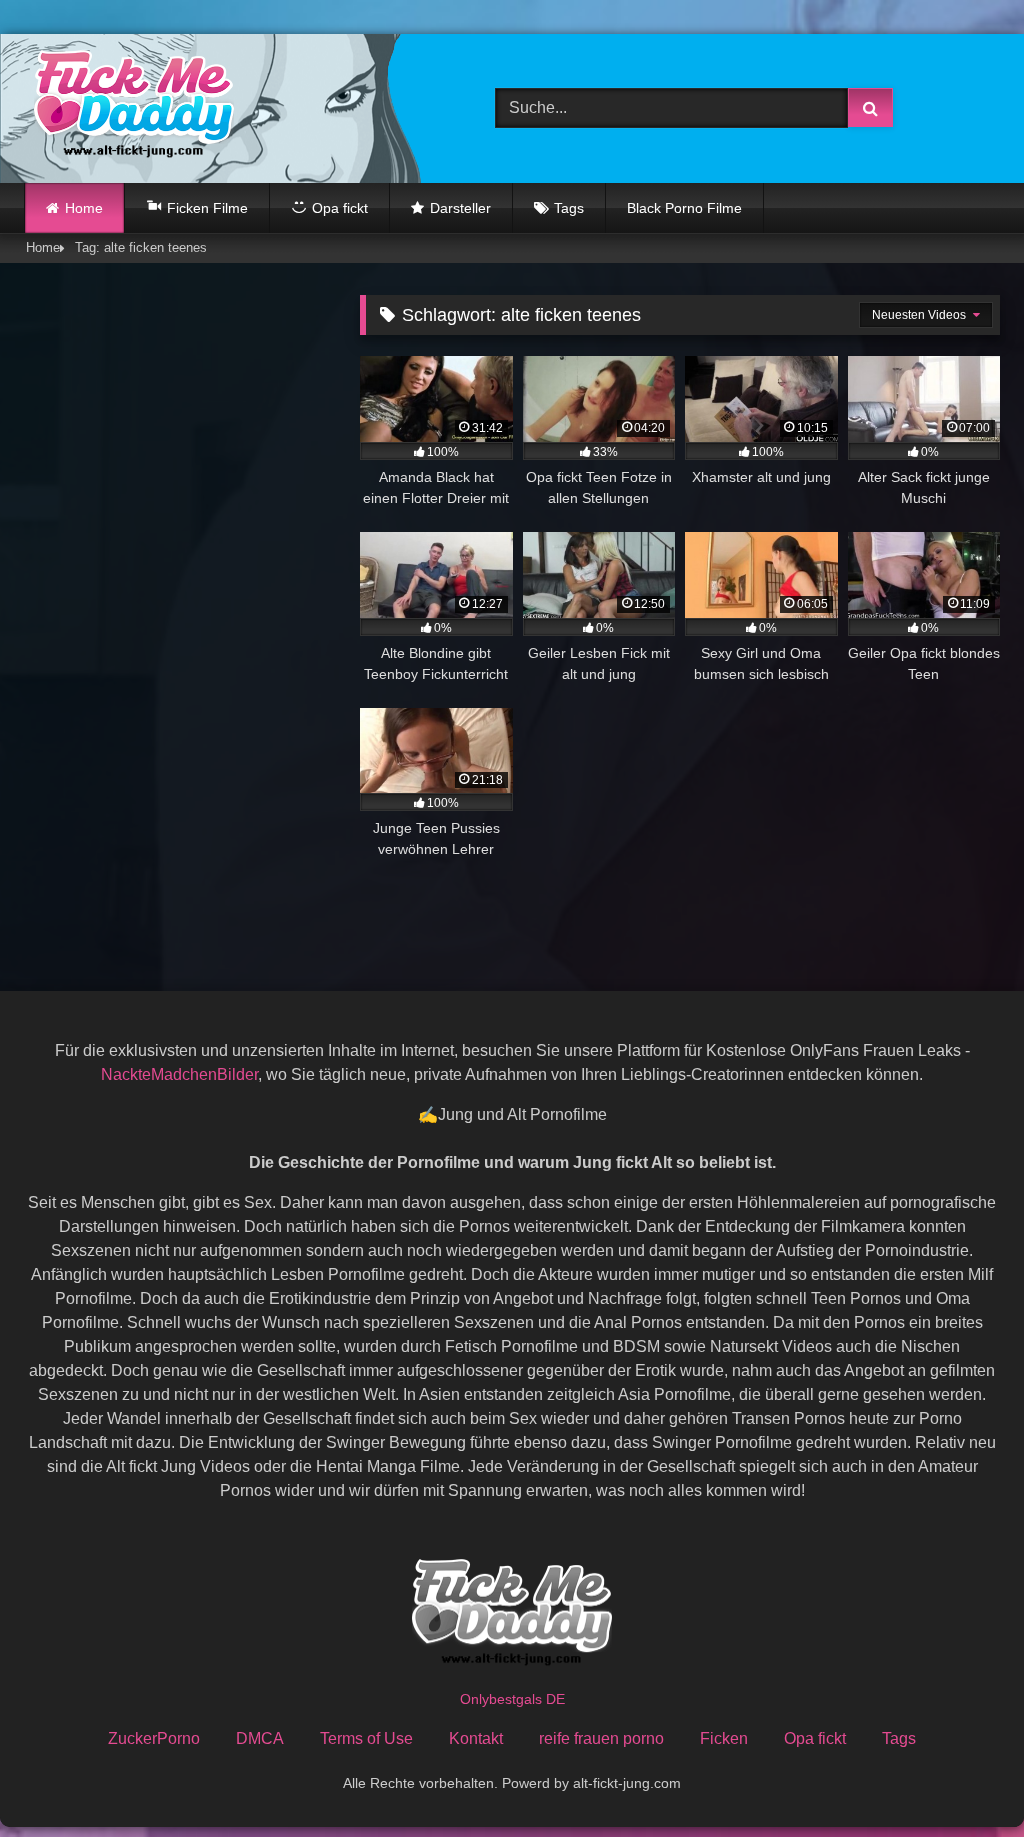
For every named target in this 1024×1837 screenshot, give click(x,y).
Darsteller (460, 208)
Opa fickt (815, 1738)
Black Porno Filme (684, 208)
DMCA (260, 1738)
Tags (569, 208)
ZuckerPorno (154, 1738)
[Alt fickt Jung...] (228, 108)
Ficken (724, 1738)
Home (84, 208)
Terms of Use (366, 1738)
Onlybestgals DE (512, 1699)
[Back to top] (962, 1777)
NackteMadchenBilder (179, 1074)
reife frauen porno (601, 1738)
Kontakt (476, 1738)
